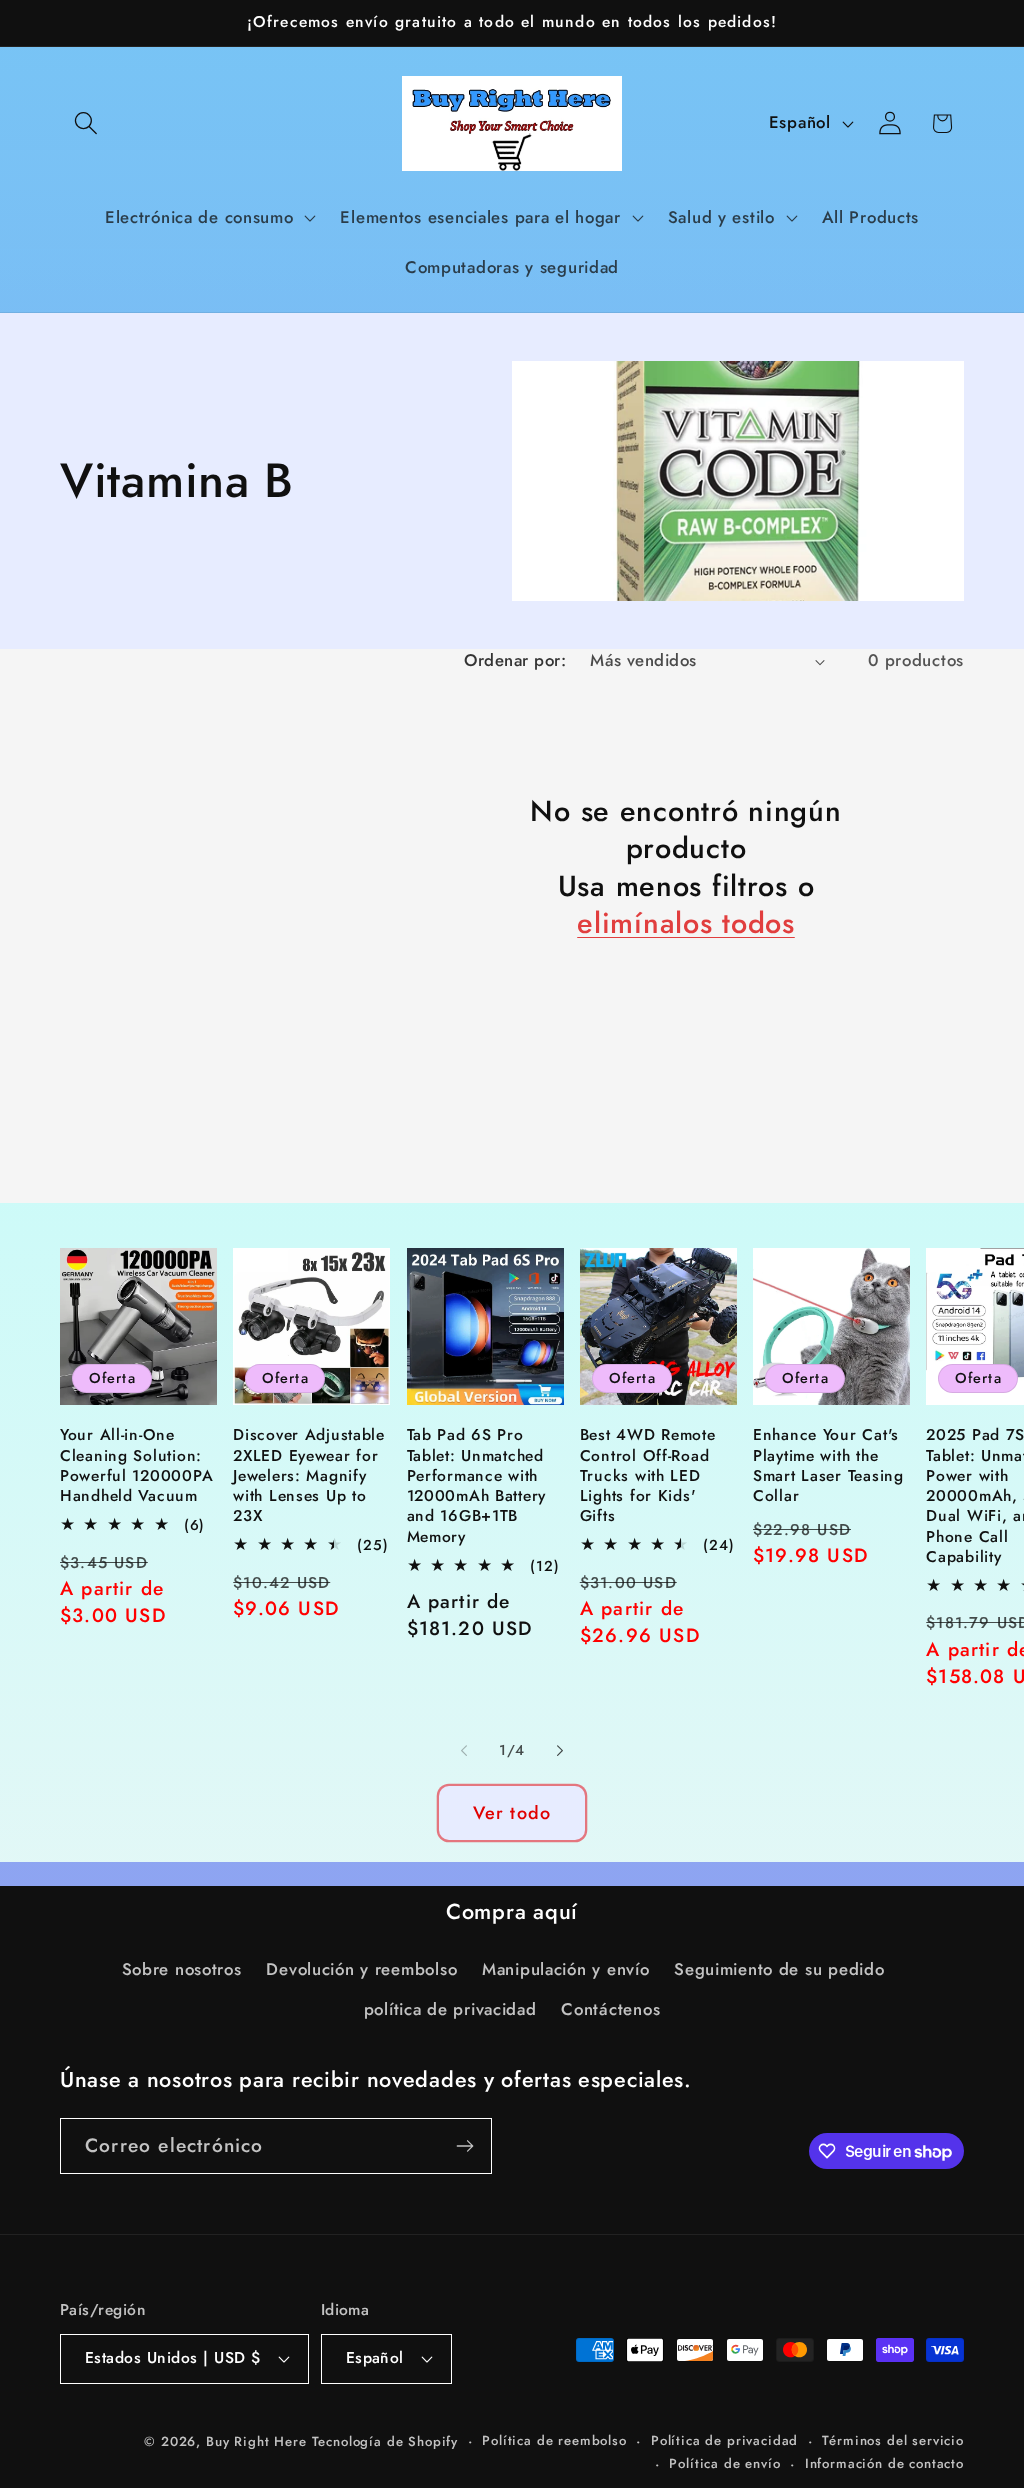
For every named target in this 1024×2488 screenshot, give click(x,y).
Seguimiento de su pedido (779, 1969)
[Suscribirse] (464, 2146)
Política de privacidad (724, 2440)
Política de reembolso (554, 2440)
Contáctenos (610, 2009)
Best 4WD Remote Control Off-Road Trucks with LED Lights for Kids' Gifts (648, 1475)
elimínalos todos (686, 923)
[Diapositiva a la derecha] (560, 1750)
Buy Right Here (256, 2441)
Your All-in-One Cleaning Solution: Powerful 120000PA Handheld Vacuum (136, 1465)
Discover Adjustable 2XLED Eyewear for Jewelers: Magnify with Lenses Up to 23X (309, 1475)
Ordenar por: (515, 660)
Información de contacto (884, 2463)
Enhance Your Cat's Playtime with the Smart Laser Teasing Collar (828, 1465)
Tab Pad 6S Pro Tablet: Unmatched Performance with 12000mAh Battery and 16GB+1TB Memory (477, 1486)
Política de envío (724, 2463)
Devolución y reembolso (361, 1969)
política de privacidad (450, 2009)
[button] (86, 123)
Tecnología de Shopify (385, 2441)
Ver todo (512, 1813)
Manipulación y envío (565, 1969)
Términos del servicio (893, 2440)
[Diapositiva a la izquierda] (464, 1750)
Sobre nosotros (182, 1969)
